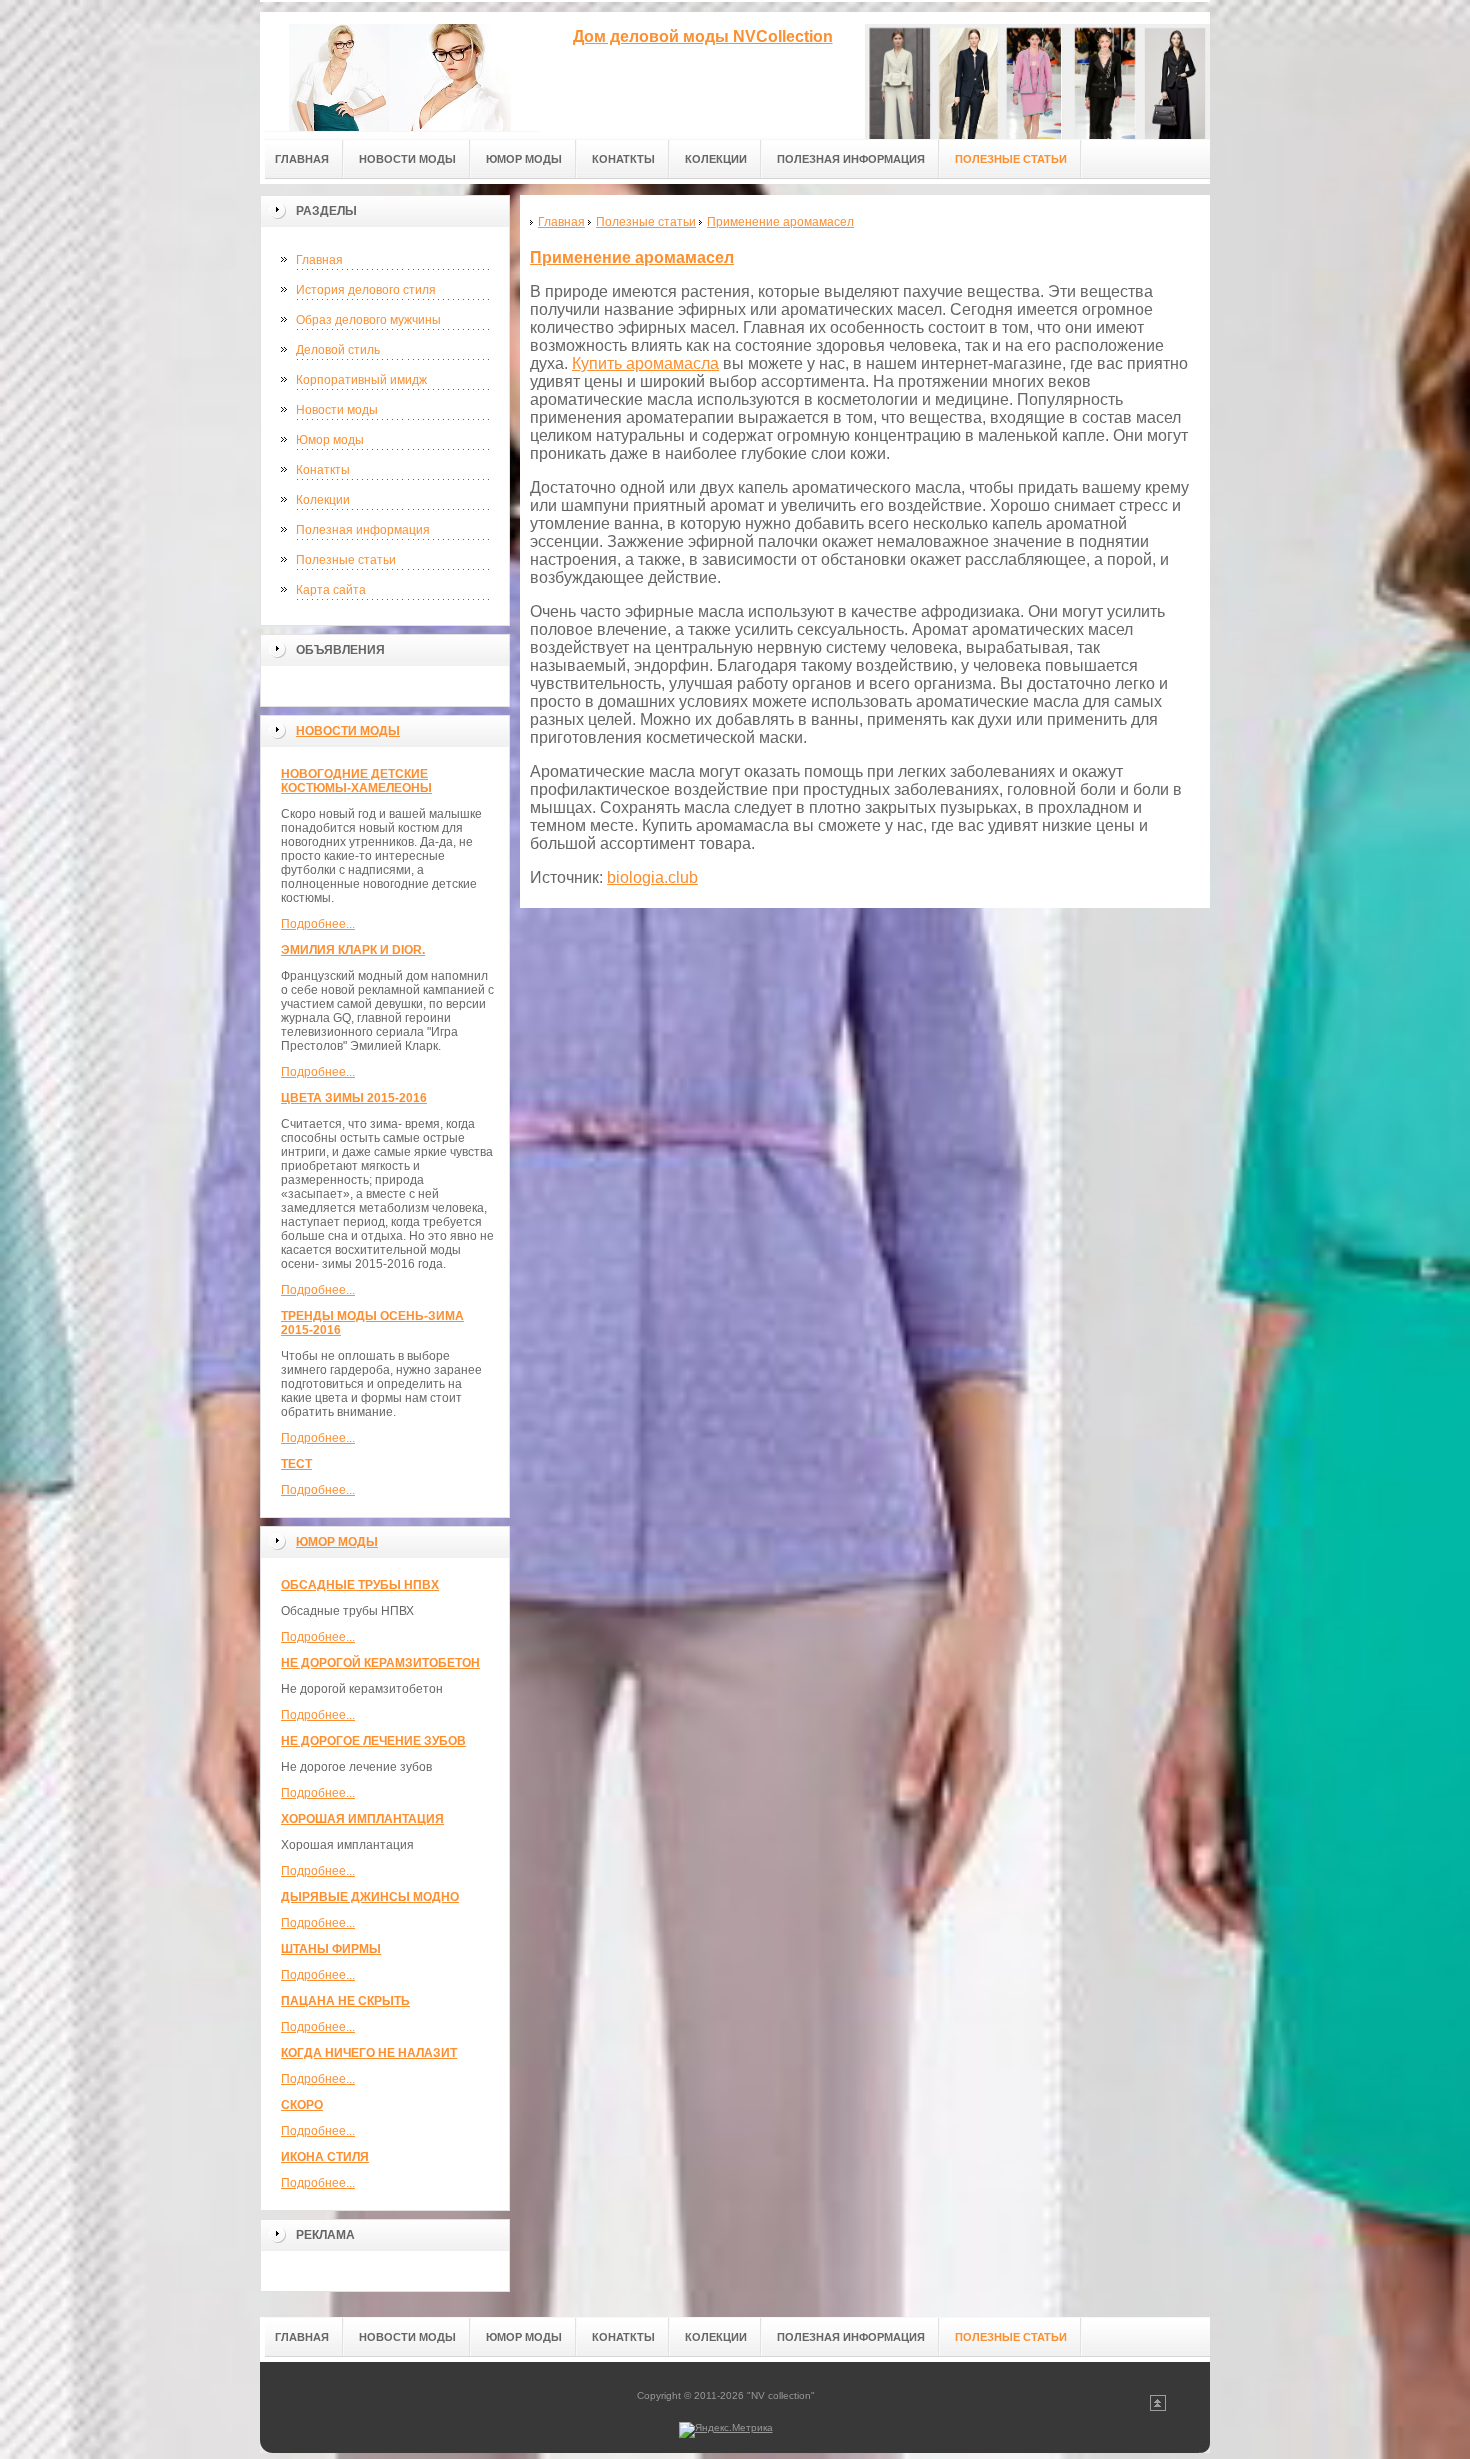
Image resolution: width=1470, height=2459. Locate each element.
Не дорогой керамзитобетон (380, 1663)
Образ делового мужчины (368, 320)
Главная (319, 260)
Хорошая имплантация (362, 1819)
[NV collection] (400, 71)
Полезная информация (363, 530)
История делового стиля (366, 290)
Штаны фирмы (331, 1949)
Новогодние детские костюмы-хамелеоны (356, 781)
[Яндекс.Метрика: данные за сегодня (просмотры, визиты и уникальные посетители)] (726, 2430)
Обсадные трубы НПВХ (360, 1585)
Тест (296, 1464)
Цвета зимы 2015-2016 (354, 1098)
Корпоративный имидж (361, 380)
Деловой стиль (338, 350)
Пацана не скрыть (345, 2001)
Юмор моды (330, 440)
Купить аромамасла (645, 363)
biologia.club (652, 877)
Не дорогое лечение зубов (373, 1741)
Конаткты (323, 470)
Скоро (302, 2105)
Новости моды (337, 410)
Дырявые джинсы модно (370, 1897)
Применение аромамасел (632, 257)
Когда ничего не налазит (369, 2053)
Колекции (323, 500)
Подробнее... (318, 924)
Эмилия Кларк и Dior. (353, 950)
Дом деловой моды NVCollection (703, 36)
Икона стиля (325, 2157)
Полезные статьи (346, 560)
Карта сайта (331, 590)
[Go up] (1158, 2407)
